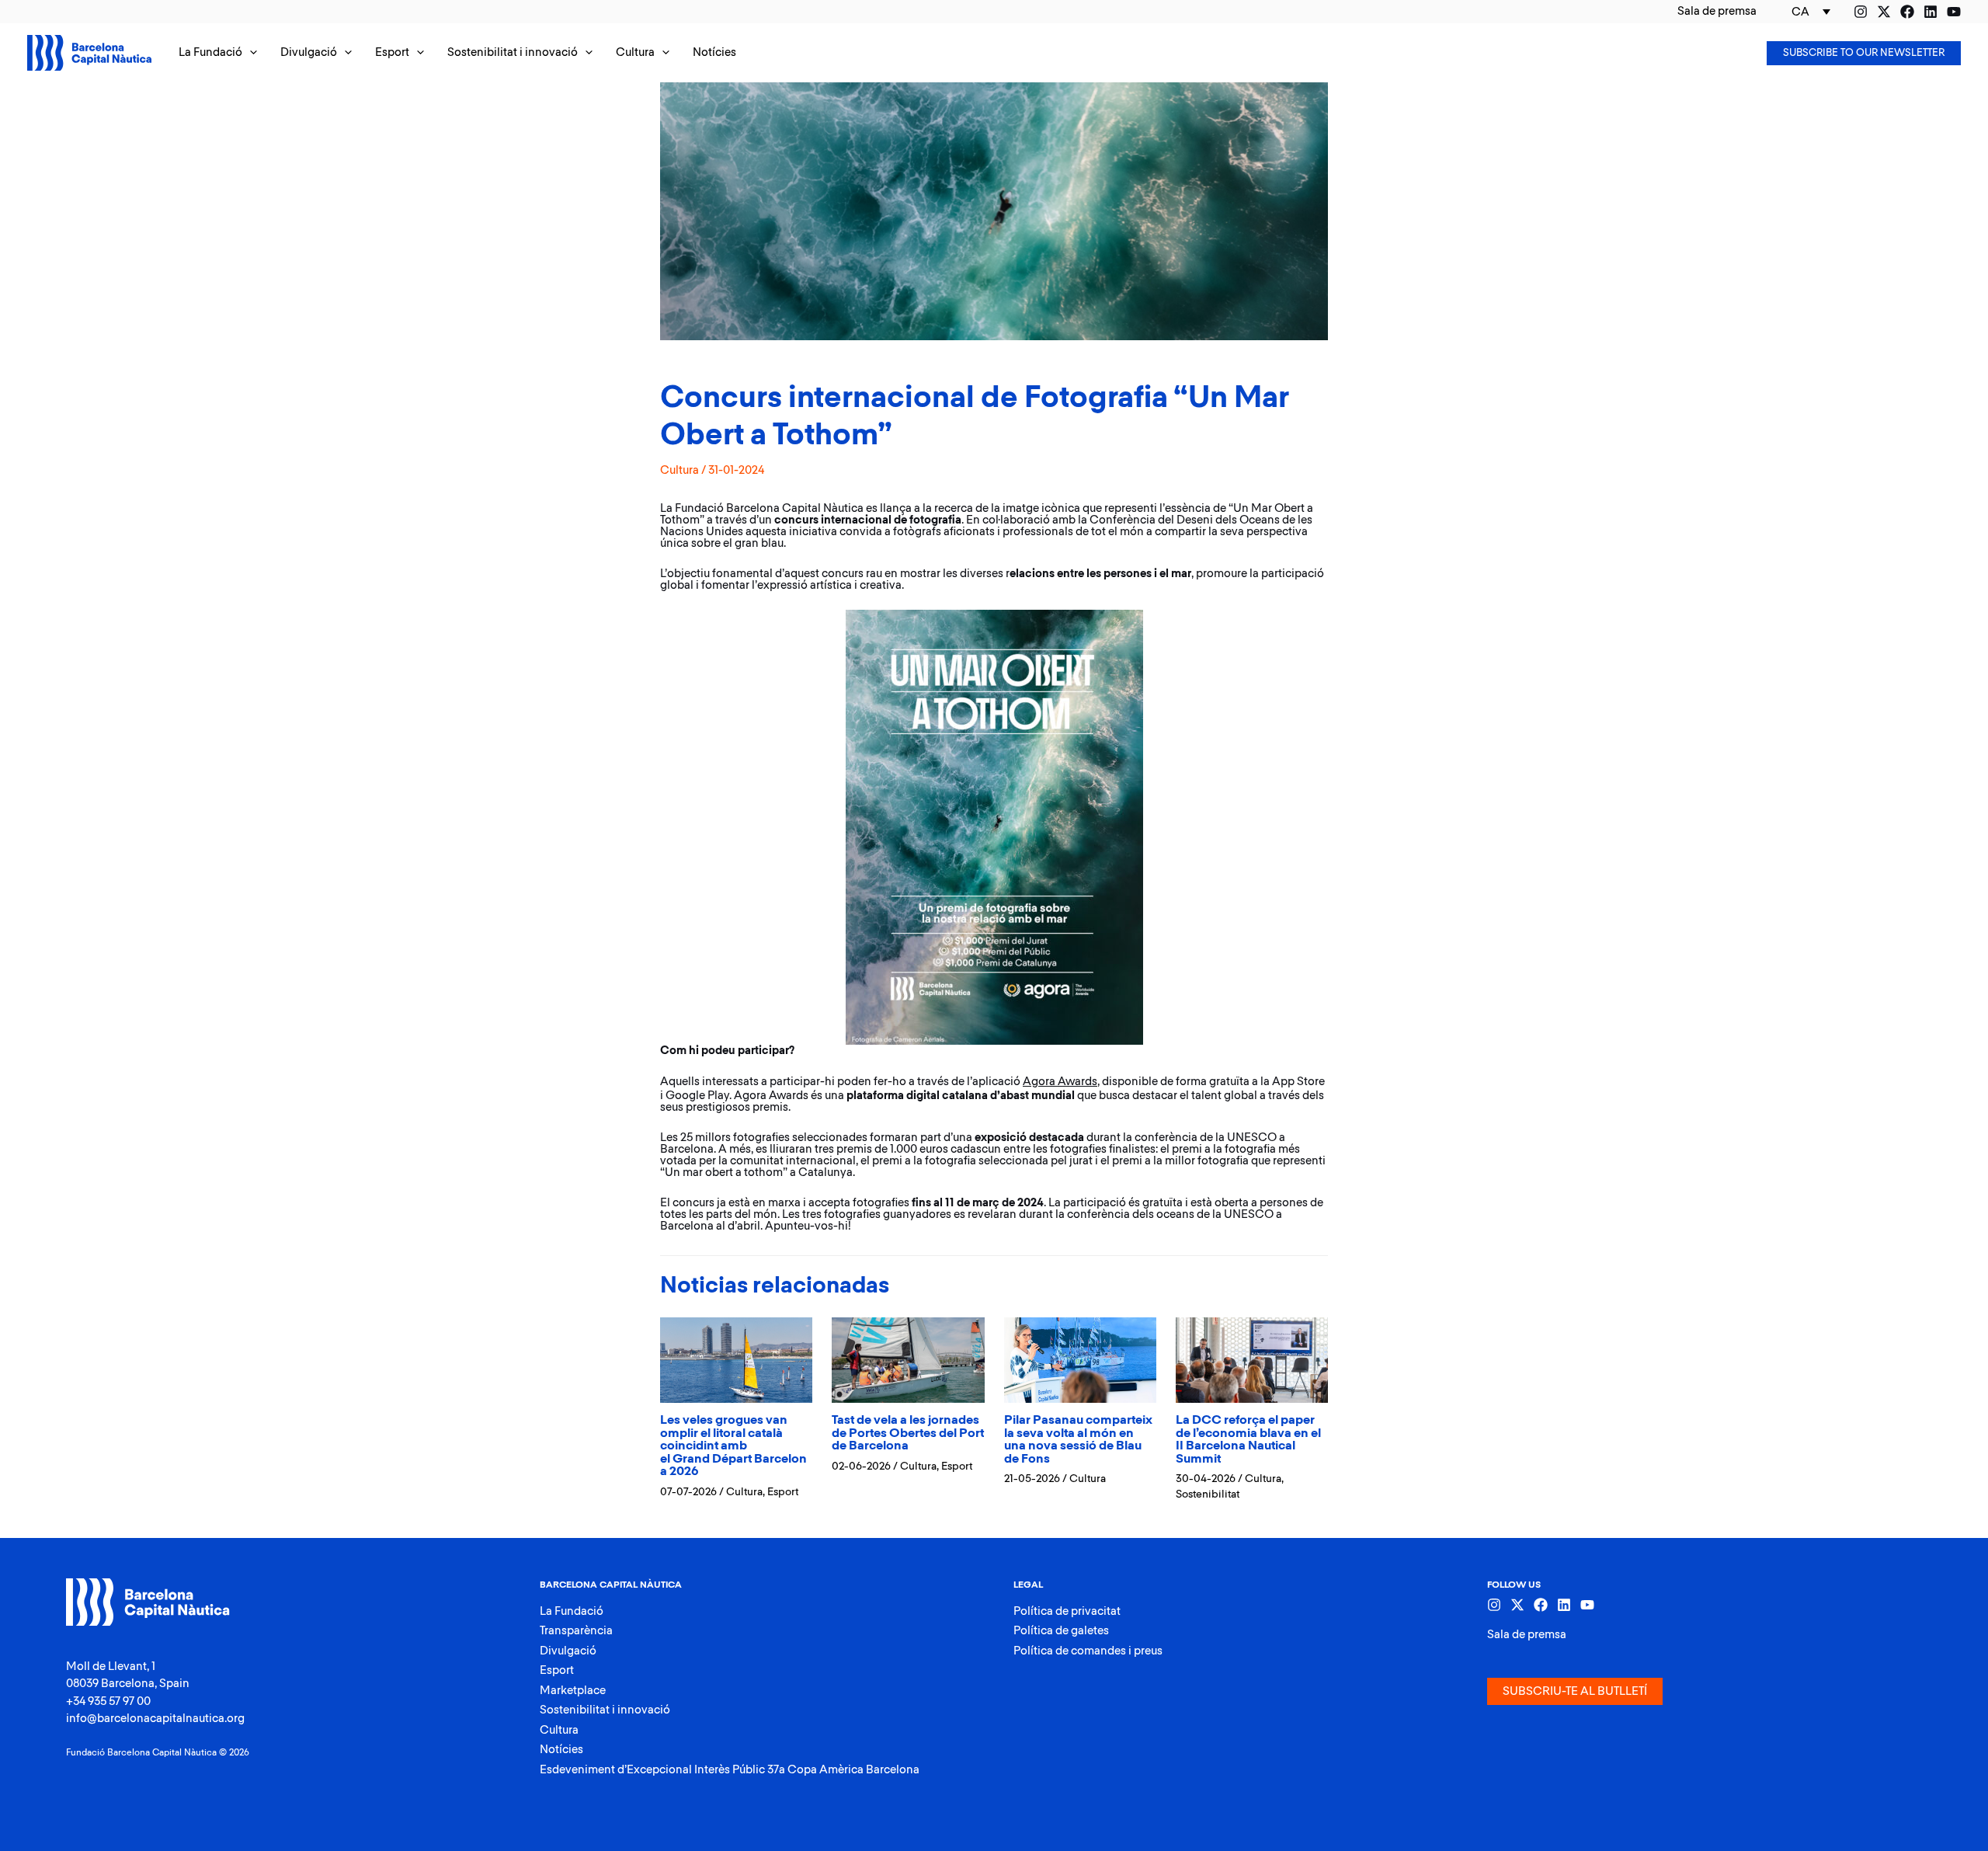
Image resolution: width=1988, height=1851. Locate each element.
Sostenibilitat (1208, 1494)
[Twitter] (1884, 12)
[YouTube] (1954, 12)
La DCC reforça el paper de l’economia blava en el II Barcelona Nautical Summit (1248, 1440)
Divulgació (568, 1651)
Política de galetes (1061, 1631)
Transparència (576, 1631)
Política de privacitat (1067, 1611)
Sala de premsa (1527, 1635)
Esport (783, 1492)
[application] (250, 53)
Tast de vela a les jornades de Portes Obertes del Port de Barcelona (908, 1433)
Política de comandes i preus (1088, 1651)
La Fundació (572, 1611)
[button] (218, 53)
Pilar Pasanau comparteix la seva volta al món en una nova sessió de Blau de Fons (1078, 1440)
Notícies (561, 1750)
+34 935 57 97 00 (108, 1701)
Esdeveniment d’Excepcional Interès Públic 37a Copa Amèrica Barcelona (730, 1770)
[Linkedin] (1931, 12)
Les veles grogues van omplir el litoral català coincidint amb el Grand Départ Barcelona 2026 (733, 1446)
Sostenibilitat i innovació (605, 1710)
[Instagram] (1861, 12)
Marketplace (573, 1691)
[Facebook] (1907, 12)
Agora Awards (1060, 1082)
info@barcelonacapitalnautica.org (155, 1719)
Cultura (679, 470)
